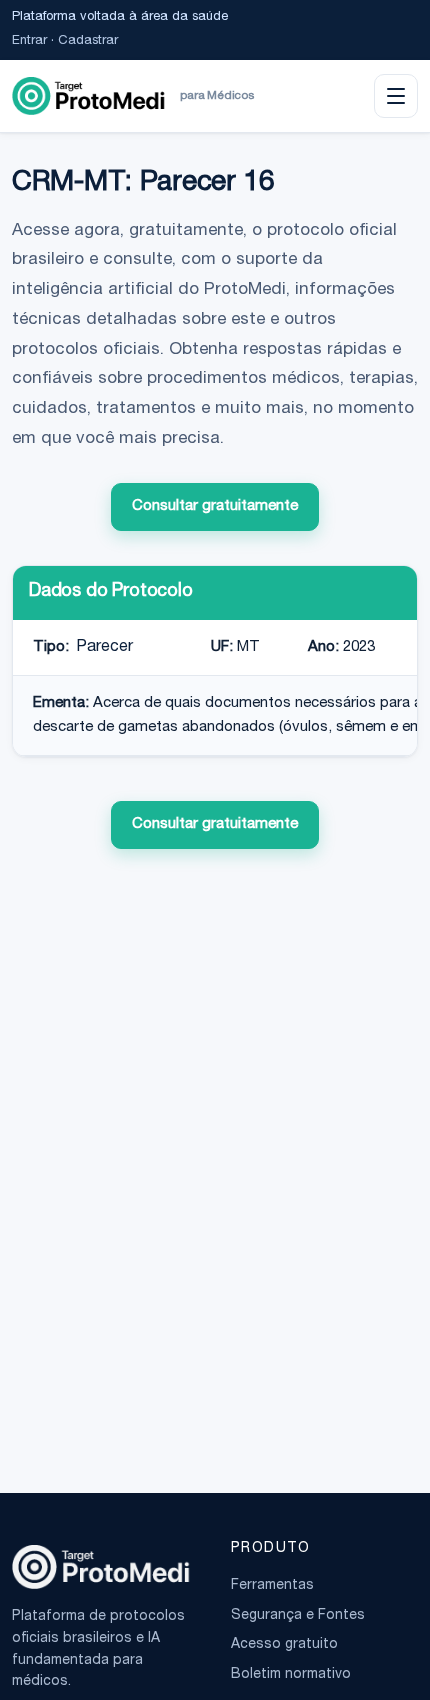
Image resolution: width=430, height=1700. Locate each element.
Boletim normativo (291, 1675)
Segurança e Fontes (298, 1616)
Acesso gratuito (284, 1645)
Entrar (29, 41)
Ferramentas (272, 1586)
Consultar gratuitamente (215, 506)
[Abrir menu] (396, 96)
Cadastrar (88, 41)
